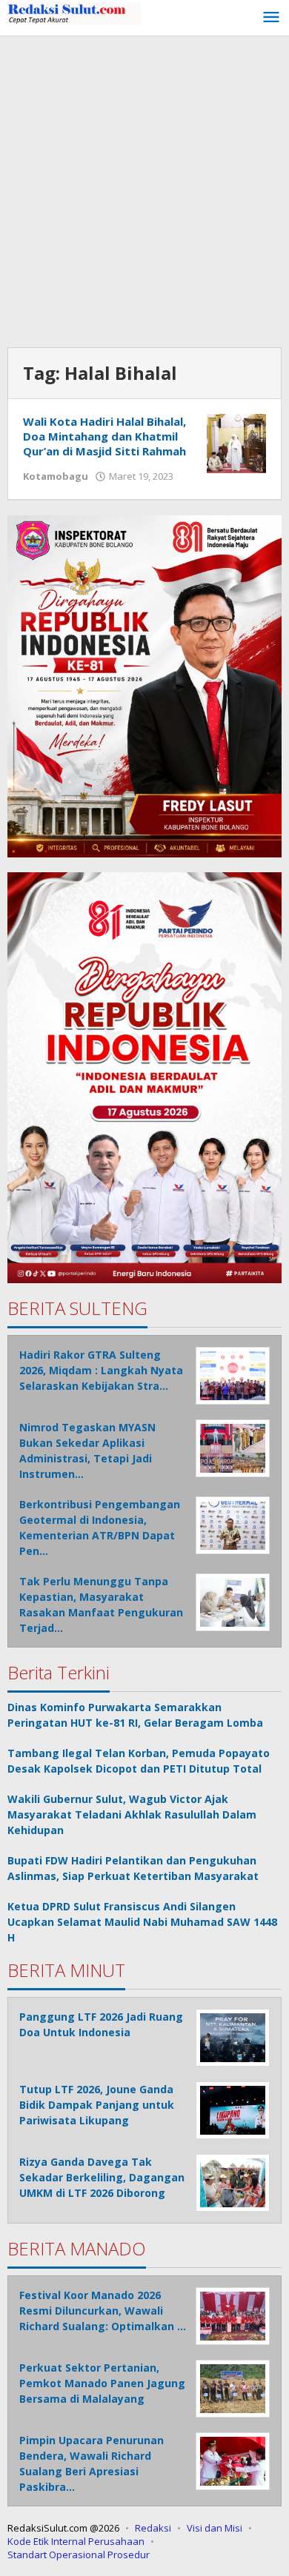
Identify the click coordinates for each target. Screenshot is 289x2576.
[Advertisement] (144, 188)
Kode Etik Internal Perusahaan (76, 2541)
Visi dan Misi (215, 2528)
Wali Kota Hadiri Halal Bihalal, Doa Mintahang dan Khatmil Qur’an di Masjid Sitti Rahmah (104, 436)
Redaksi (153, 2528)
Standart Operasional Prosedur (79, 2555)
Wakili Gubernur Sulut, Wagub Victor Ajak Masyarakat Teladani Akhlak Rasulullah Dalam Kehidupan (132, 1814)
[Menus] (271, 18)
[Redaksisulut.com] (74, 12)
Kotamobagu (56, 476)
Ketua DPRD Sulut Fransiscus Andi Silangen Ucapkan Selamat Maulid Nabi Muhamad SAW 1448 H (142, 1922)
